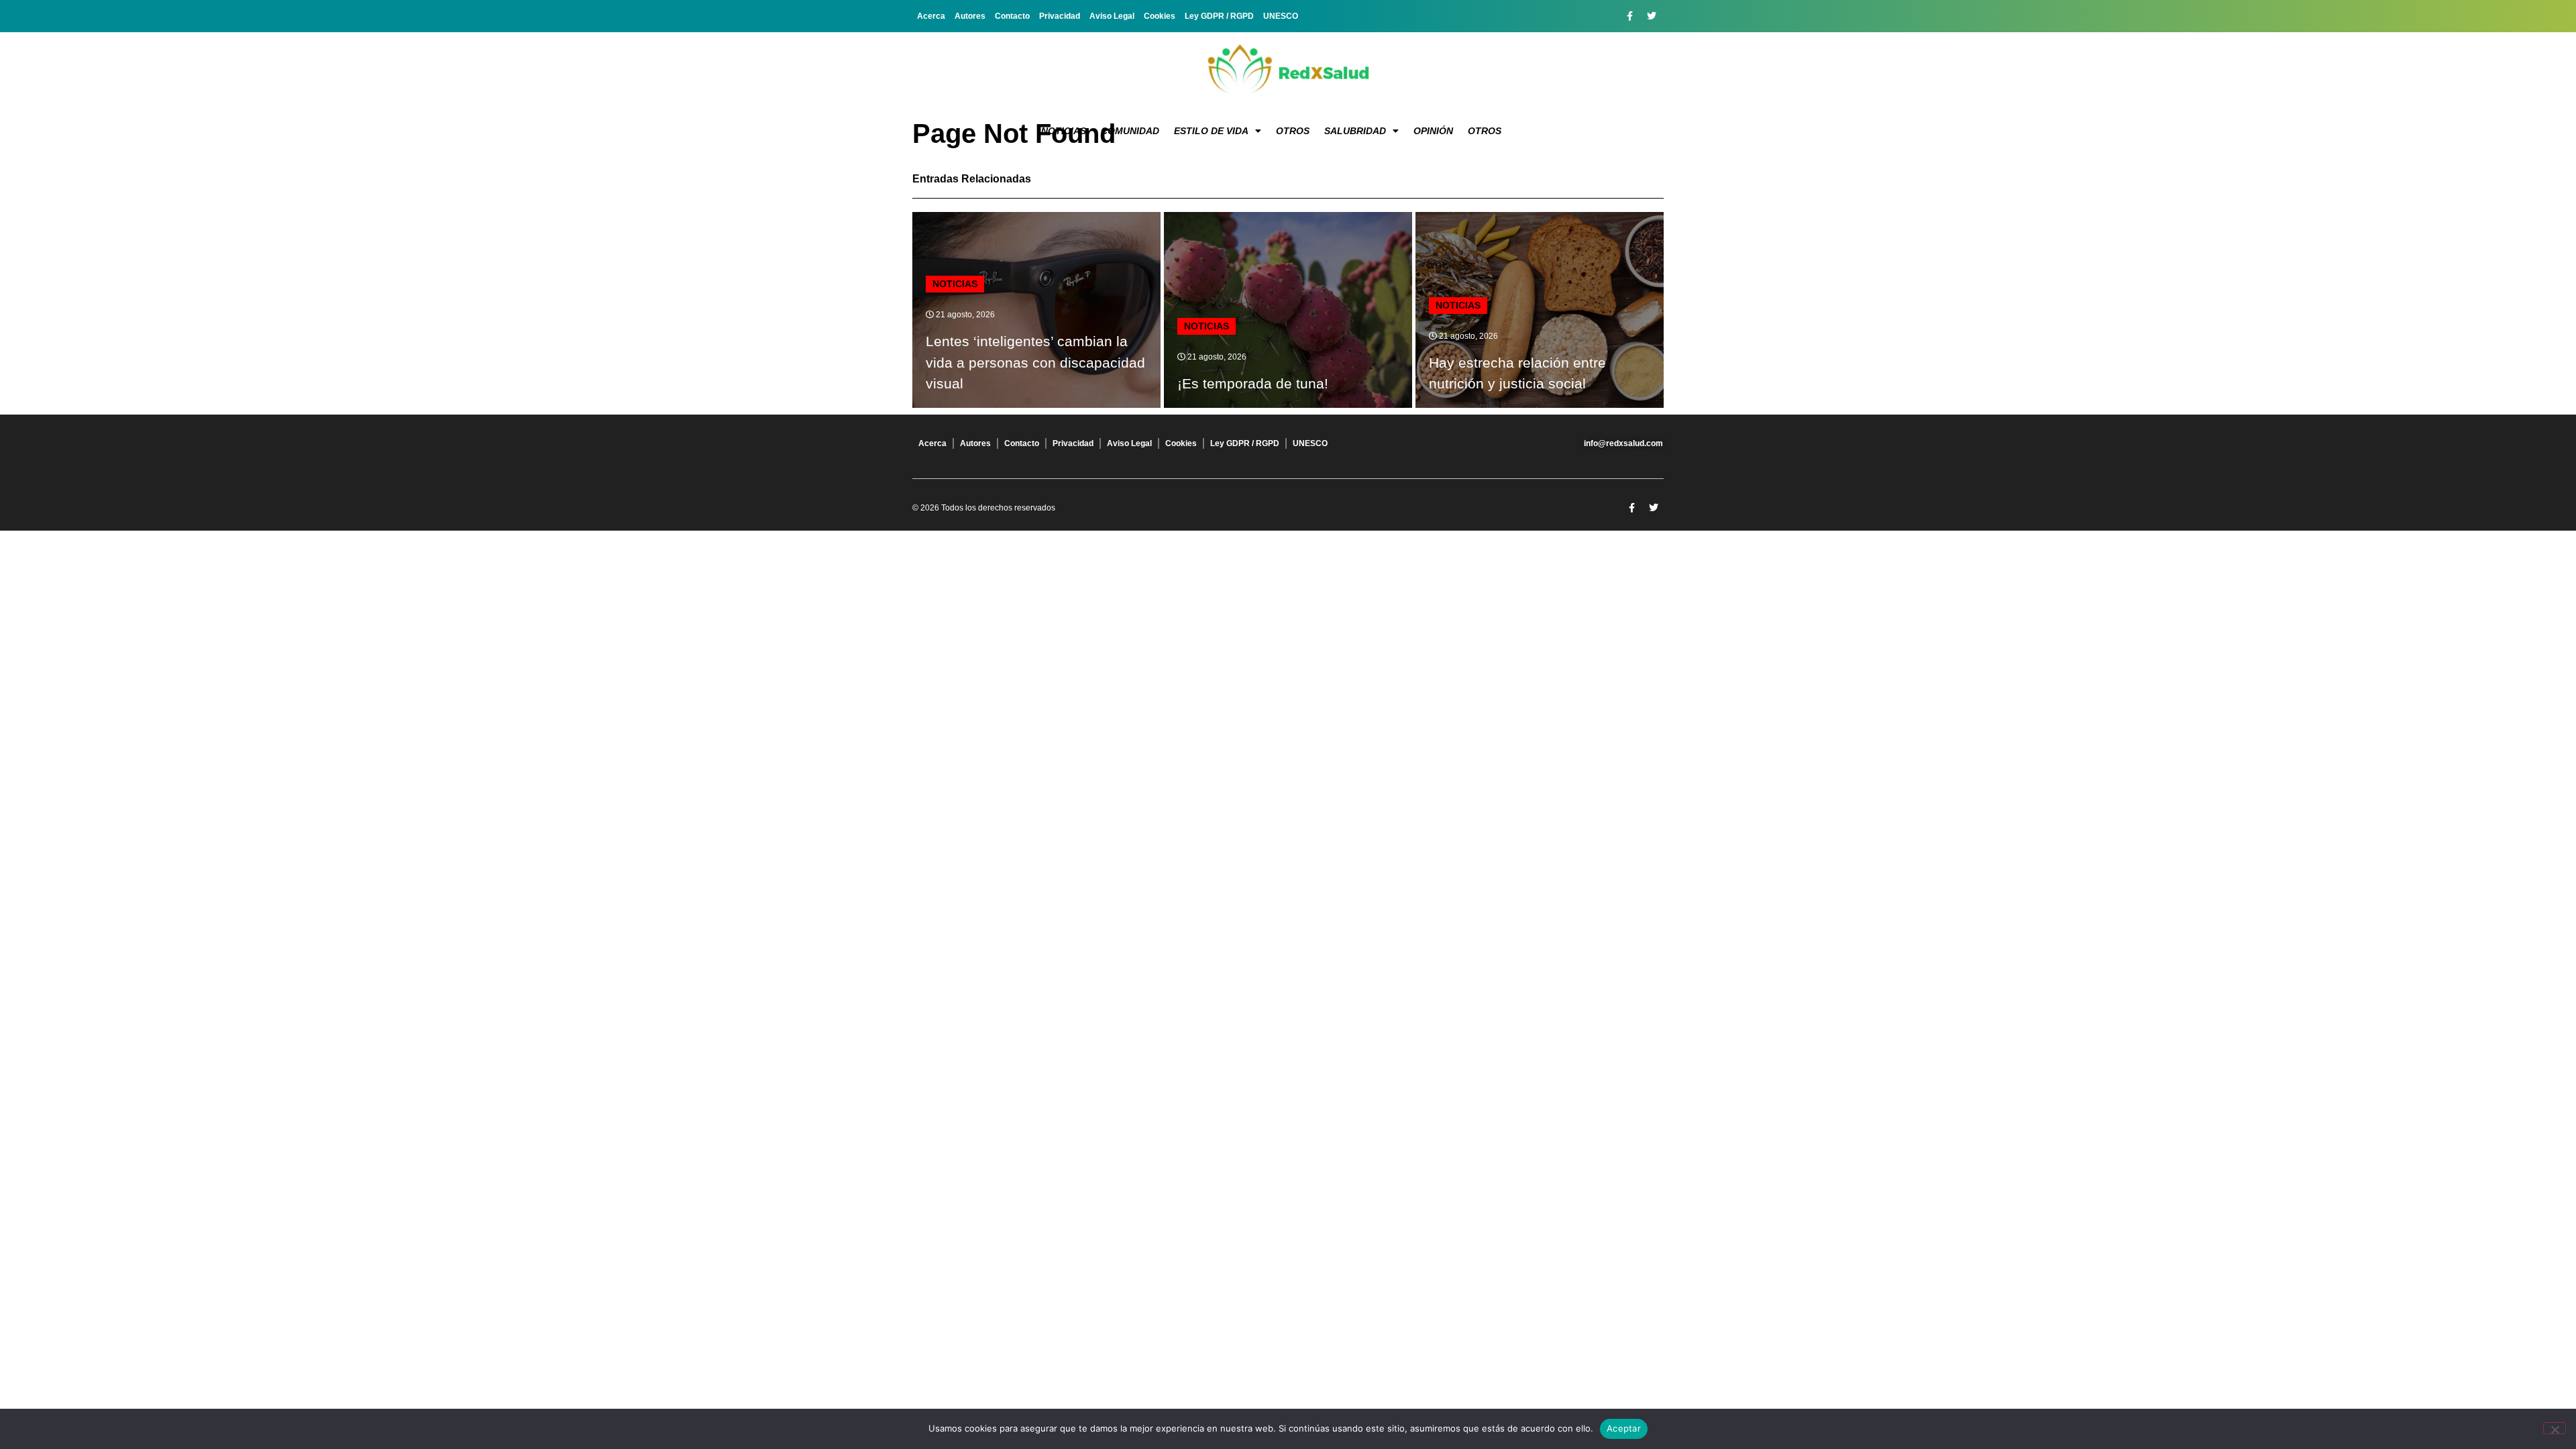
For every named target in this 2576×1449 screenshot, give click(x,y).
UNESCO (1281, 16)
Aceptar (1624, 1428)
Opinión (1433, 131)
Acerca (931, 16)
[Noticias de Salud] (1288, 70)
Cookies (1160, 16)
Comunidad (1130, 131)
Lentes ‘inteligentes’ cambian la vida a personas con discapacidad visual (1035, 362)
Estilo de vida (1211, 131)
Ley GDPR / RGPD (1219, 16)
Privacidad (1060, 16)
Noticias (1064, 131)
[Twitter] (1652, 16)
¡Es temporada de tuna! (1253, 383)
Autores (970, 16)
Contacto (1012, 16)
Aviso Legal (1112, 16)
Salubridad (1355, 131)
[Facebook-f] (1629, 16)
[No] (2555, 1428)
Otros (1293, 131)
